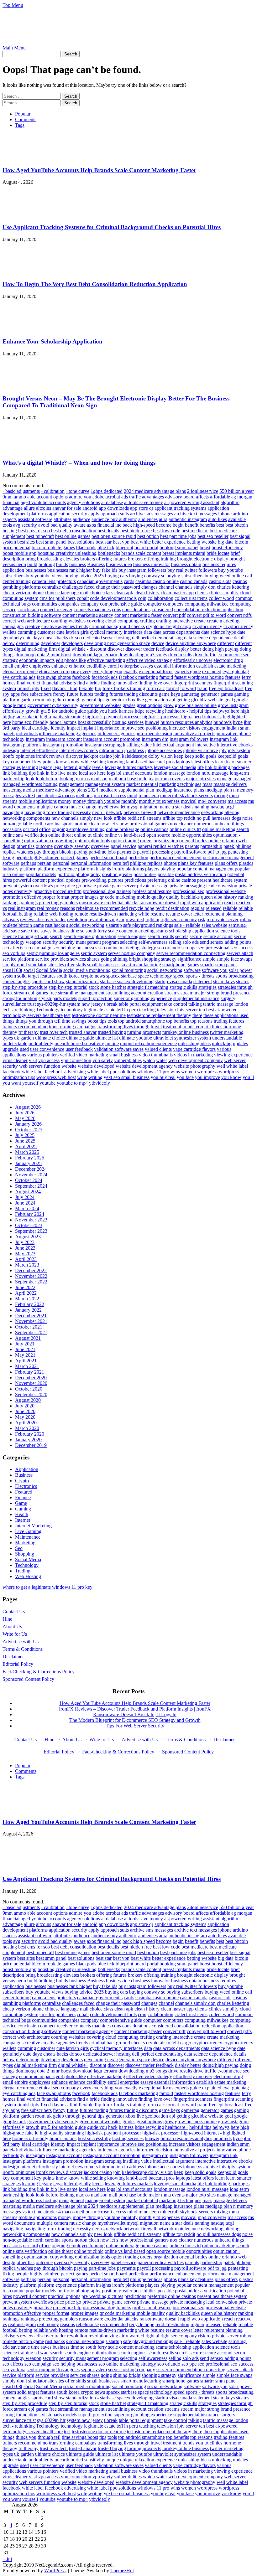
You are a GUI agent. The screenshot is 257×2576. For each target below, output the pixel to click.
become (164, 525)
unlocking (222, 1043)
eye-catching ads (19, 677)
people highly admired (37, 857)
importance (108, 728)
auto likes (218, 519)
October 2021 (29, 1327)
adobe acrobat (106, 497)
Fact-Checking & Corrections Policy (39, 1672)
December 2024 (31, 1169)
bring (31, 559)
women (189, 1072)
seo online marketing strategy (127, 948)
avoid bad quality (55, 525)
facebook (81, 677)
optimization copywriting (49, 841)
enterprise (130, 666)
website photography (195, 1066)
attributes (63, 519)
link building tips (19, 773)
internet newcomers (79, 750)
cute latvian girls (73, 632)
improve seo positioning (144, 728)
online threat (60, 835)
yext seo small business (127, 1077)
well (221, 1066)
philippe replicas (146, 863)
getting (183, 700)
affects (202, 497)
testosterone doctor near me (99, 1015)
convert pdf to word (206, 615)
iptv (223, 750)
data (148, 632)
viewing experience (233, 1055)
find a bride (88, 683)
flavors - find (65, 688)
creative (32, 626)
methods (84, 795)
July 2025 (25, 1135)
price (59, 886)
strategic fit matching (148, 987)
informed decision (154, 733)
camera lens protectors (54, 581)
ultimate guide (80, 1038)
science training (18, 936)
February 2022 (30, 1304)
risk (202, 919)
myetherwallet (111, 807)
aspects (10, 519)
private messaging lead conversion (203, 886)
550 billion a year (237, 491)
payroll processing (155, 852)
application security (68, 514)
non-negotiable (17, 824)
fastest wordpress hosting (199, 677)
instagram (35, 739)
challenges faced (78, 587)
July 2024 (25, 1197)
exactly (131, 671)
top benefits (178, 1021)
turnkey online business (186, 1032)
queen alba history (219, 897)
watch (149, 1060)
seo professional (214, 948)
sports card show (48, 981)
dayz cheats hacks (50, 638)
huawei (152, 722)
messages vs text (19, 795)
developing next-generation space (117, 643)
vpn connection (76, 1060)
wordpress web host (56, 1077)
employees (40, 666)
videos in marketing (193, 1055)
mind (132, 795)
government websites (100, 705)
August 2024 (28, 1192)
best (220, 525)
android (90, 508)
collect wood (221, 598)
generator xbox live (125, 700)
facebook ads (105, 677)
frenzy (59, 694)
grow (168, 705)
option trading (125, 841)
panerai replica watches (161, 846)
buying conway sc (147, 576)
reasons (68, 908)
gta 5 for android (57, 711)
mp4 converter (212, 801)
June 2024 (25, 1203)
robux (246, 919)
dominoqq (26, 655)
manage (225, 779)
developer (50, 643)
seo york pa (14, 953)
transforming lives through (123, 1027)
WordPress (55, 2571)
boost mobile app (19, 553)
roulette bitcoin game (23, 925)
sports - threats (200, 976)
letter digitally (77, 767)
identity (58, 728)
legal (58, 767)
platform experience (57, 869)
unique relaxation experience (148, 1043)
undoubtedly (41, 1043)
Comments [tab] (26, 119)
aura (163, 519)
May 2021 (25, 1355)
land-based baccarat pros (150, 762)
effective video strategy (149, 660)
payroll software (190, 852)
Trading (23, 1571)
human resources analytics (186, 722)
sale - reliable (187, 925)
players (152, 869)
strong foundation (20, 998)
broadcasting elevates (58, 559)
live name (68, 773)
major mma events (167, 779)
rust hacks (55, 925)
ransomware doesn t (159, 903)
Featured (24, 1492)
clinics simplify (224, 593)
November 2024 (31, 1175)
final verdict (28, 683)
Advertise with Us (21, 1642)
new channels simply (72, 818)
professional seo (189, 891)
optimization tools (92, 841)
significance (189, 959)
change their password (118, 587)
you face (185, 1077)
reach (229, 903)
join (117, 756)
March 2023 (27, 1265)
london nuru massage (207, 773)
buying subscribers (185, 576)
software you (215, 970)
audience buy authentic (114, 519)
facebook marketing (138, 677)
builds (62, 564)
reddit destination (172, 908)
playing (168, 869)
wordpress (207, 1072)
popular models (41, 874)
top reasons (201, 1021)
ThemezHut (122, 2571)
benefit (192, 525)
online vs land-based (125, 835)
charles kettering (233, 587)
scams (162, 931)
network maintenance (178, 812)
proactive (43, 891)
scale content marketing (131, 931)
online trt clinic (89, 835)
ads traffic (131, 497)
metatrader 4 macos (55, 795)
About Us (12, 1626)
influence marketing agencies (68, 733)
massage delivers (230, 784)
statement (203, 981)
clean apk (124, 593)
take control (176, 1004)
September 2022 (31, 1282)
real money (48, 908)
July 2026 (25, 1113)
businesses (36, 570)
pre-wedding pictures (102, 880)
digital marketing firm (35, 649)
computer (152, 604)
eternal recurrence (20, 671)
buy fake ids (105, 570)
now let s (109, 824)
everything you (107, 671)
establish (205, 666)
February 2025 (30, 1158)
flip (98, 688)
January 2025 (28, 1163)
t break (111, 1004)
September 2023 (31, 1231)
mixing (221, 795)
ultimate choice (50, 1038)
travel (156, 1027)
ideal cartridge (36, 728)
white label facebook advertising (54, 1072)
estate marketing (230, 666)
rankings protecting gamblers (49, 903)
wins (175, 1072)
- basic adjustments (21, 491)
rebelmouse (87, 908)
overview (100, 846)
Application (27, 1469)
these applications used (226, 1015)
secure (196, 936)
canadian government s (100, 581)
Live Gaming (28, 1531)
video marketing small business (107, 1055)
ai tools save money (144, 502)
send (205, 942)
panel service (123, 846)
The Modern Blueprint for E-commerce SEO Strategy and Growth (135, 1720)
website (69, 1066)
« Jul (7, 2559)
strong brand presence (229, 993)
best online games (73, 536)
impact (73, 728)
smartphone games (181, 965)
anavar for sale (67, 508)
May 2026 (25, 1118)
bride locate (218, 553)
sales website (214, 925)
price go (73, 886)
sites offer (65, 965)
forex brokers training (124, 688)
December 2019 (31, 1445)
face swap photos (54, 677)
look (30, 779)
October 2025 (29, 1130)
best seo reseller (213, 536)
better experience (169, 542)
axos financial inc (104, 525)
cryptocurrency (207, 626)
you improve (207, 1077)
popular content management (205, 869)
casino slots (220, 581)
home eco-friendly (30, 722)
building (47, 564)
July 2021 (25, 1344)
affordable (220, 497)
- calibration (53, 491)
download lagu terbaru (95, 655)
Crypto (22, 1481)
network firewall (140, 812)
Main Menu (14, 48)
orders (146, 841)
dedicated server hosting (107, 638)
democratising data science (181, 638)
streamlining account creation (134, 993)
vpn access (49, 1060)
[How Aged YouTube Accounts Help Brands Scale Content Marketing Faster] (21, 158)
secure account (218, 936)
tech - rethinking (19, 1010)
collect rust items (191, 598)
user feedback (79, 1049)
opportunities (199, 835)
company (90, 604)
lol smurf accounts (134, 773)
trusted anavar (83, 1032)
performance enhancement (176, 857)
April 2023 (26, 1259)
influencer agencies (116, 733)
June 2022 (25, 1287)
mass (207, 784)
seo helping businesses (75, 948)
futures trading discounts (134, 694)
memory (245, 790)
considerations (136, 609)
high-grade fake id (21, 717)
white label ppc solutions (112, 1072)
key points (44, 762)
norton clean (87, 824)
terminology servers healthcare (33, 1015)
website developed (96, 1066)
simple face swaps (234, 959)
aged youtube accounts (43, 502)
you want (12, 1083)
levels (98, 767)
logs (111, 773)
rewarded (135, 919)
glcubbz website (207, 700)
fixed (46, 688)
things (8, 1021)
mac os (83, 779)
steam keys (224, 981)
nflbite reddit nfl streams (138, 818)
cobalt (83, 598)
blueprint (124, 547)
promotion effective (22, 897)
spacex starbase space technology (139, 976)
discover (116, 649)
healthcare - (177, 711)
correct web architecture (26, 621)
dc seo (76, 638)
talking (195, 1004)
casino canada (194, 581)
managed (242, 779)
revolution (77, 919)
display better (188, 649)
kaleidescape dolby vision (147, 756)
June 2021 (25, 1349)
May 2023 (25, 1254)
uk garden (24, 1038)
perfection (138, 857)
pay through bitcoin (53, 852)
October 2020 (29, 1389)
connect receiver (56, 609)
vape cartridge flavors (194, 1049)
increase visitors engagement (197, 728)
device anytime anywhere (191, 643)
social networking (165, 970)
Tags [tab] (20, 125)
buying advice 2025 (84, 576)
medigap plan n (220, 790)
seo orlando (169, 948)
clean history (147, 593)
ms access (237, 801)
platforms (135, 869)
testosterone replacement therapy (159, 1015)
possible (166, 874)
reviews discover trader (43, 919)
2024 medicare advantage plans (155, 491)
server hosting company (132, 953)
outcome (44, 846)
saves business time (60, 931)
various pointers (43, 1055)
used (24, 1049)
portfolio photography (79, 874)
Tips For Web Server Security (135, 1726)
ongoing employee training (78, 829)
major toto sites (201, 779)
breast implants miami (184, 553)
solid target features (36, 976)
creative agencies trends (65, 626)
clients (201, 593)
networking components (26, 818)
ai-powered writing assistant (192, 502)
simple (209, 959)
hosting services (128, 722)
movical (189, 801)
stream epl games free (35, 993)
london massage (169, 773)
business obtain (186, 564)
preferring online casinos (172, 880)
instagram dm (155, 739)
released (214, 908)
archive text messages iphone (203, 514)
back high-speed (139, 525)
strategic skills (183, 987)
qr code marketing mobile (125, 897)
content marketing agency (88, 615)
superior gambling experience (143, 998)
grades (129, 705)
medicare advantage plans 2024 (67, 790)
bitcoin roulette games (53, 547)
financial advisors (59, 683)
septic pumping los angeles (53, 953)
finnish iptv (28, 688)
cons (116, 609)
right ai (152, 919)
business (78, 564)
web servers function (40, 1066)
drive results (180, 655)
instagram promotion (63, 745)
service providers (52, 959)
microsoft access (110, 795)
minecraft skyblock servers (186, 795)
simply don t (15, 965)
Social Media (49, 970)
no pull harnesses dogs (219, 818)
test (67, 1015)
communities (45, 604)
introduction (111, 750)
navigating (13, 812)
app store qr (142, 508)
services (78, 959)
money (65, 801)
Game (21, 1503)
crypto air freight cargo (169, 626)
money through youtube (96, 801)
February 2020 (30, 1434)
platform (28, 869)
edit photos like (71, 660)
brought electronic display (203, 559)
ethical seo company (59, 671)
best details (108, 531)
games (227, 694)
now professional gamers (144, 824)
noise (247, 818)
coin (142, 598)
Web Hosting (28, 1576)
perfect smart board (108, 857)
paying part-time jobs (95, 852)
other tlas (26, 846)
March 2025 (27, 1152)
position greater (117, 874)
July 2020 (25, 1406)
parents (192, 846)
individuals (27, 733)
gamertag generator (200, 694)
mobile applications (38, 801)
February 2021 (30, 1372)
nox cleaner (181, 824)
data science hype (219, 632)
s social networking (85, 925)
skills (81, 965)
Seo (19, 1548)
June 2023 (25, 1248)
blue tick (106, 547)
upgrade (10, 1049)
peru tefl (121, 863)
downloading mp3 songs (143, 655)
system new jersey (85, 1004)
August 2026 (28, 1107)
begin (178, 525)
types (8, 1038)
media (29, 790)
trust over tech (54, 1032)
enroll (113, 666)
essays (147, 666)
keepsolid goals (233, 756)
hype (238, 722)
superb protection (95, 998)
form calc (156, 688)
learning (30, 767)
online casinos (154, 829)
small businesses (103, 965)
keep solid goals (200, 756)
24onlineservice (203, 491)
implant (89, 728)
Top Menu (13, 5)
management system (105, 784)
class (108, 593)
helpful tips (200, 711)
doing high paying (220, 649)
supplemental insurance (196, 998)
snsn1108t (12, 970)
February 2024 (30, 1214)
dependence (221, 638)
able (31, 497)
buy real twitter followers (192, 570)
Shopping (25, 1554)
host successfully (94, 722)
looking (67, 779)
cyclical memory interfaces (116, 632)
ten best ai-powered (218, 1010)
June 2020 (25, 1411)
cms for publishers (58, 598)
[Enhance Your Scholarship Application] (21, 329)
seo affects (13, 948)
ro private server (223, 919)
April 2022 (26, 1293)
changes (149, 587)
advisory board (180, 497)
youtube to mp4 (72, 1083)
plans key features (196, 863)
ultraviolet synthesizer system (182, 1038)
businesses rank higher (70, 570)
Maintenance (28, 1537)
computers (173, 604)
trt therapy (29, 1032)
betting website (202, 542)
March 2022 (27, 1299)
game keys (169, 694)
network (114, 812)
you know (231, 1077)
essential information (175, 666)
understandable (227, 1038)
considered (162, 609)
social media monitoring (87, 970)
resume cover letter (184, 914)
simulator (37, 965)
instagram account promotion (112, 739)
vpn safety (103, 1060)
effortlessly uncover (193, 660)
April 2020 (26, 1423)
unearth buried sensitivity (79, 1043)
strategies (207, 987)
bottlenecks (109, 553)
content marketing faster (138, 615)
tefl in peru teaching (136, 1010)
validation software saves (119, 1049)
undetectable (15, 1043)
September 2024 (31, 1186)
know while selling (87, 762)
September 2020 (31, 1394)
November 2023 (31, 1220)
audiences (148, 519)
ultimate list (107, 1038)
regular (197, 908)
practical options (64, 880)
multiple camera (52, 807)
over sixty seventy (72, 846)
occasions (12, 829)
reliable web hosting (53, 914)
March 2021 (27, 1366)
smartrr (207, 965)
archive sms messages (152, 514)
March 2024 (27, 1208)
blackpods (86, 547)
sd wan (42, 936)
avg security (25, 525)
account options (52, 497)
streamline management (81, 993)
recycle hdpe (142, 908)
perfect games (74, 857)
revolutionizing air (106, 919)
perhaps (28, 863)
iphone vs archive (200, 750)
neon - (98, 812)
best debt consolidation (74, 531)
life (201, 767)
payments (126, 852)
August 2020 (28, 1400)
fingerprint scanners (193, 683)
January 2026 (28, 1124)
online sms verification (25, 835)
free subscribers (36, 694)
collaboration (160, 598)
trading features (229, 1021)
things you (26, 1021)
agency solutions (84, 502)
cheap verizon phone (23, 593)
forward (188, 688)
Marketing (25, 1543)
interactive (205, 745)
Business (96, 564)
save (15, 931)
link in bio (47, 773)
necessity (82, 812)
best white (141, 542)
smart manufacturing (141, 965)
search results (161, 936)
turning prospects (144, 1032)
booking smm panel (179, 547)
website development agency (144, 1066)
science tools (228, 931)
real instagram (22, 908)
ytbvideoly (100, 1083)
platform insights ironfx (101, 869)
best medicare (195, 531)
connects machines (92, 609)
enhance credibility (88, 666)
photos (170, 863)
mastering (12, 790)
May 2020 (25, 1417)
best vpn (121, 542)
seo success (242, 948)
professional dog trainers (107, 891)
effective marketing (106, 660)
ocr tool (30, 829)
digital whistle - (73, 649)
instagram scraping (103, 745)
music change (83, 807)
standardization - (82, 981)
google (241, 700)
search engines (132, 936)
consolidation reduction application (209, 609)
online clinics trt (185, 829)
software (192, 970)
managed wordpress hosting (30, 784)
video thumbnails (156, 1055)
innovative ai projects (194, 733)
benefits (207, 525)
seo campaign (38, 948)
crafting (147, 621)
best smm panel (51, 542)
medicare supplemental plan (127, 790)
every (86, 671)
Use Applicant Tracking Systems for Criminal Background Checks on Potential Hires (112, 227)
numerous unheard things (219, 824)
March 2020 (27, 1428)
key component (18, 762)
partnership (211, 846)
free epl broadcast (226, 688)
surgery (228, 998)
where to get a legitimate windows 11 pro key (47, 1587)
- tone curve (78, 491)
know (61, 762)
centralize (51, 587)
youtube (47, 1083)
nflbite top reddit (179, 818)
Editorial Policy (18, 1664)
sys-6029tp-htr (51, 1004)
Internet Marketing (33, 1526)
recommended (114, 908)
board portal (146, 547)
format (173, 688)
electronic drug (228, 660)
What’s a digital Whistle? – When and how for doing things (79, 463)
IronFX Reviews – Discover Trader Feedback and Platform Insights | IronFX (135, 1709)
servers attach (240, 953)
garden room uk (36, 700)
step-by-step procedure (25, 987)
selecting (129, 942)
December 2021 (31, 1316)
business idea (119, 564)
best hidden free (136, 531)
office (45, 829)
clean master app (177, 593)
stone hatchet (113, 987)
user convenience (47, 1049)
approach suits (115, 514)
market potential (142, 784)
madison (99, 779)
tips (103, 1021)
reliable (230, 908)
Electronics (26, 1486)
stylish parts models (58, 998)
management (71, 784)
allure (29, 508)
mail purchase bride (128, 779)
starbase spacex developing (127, 981)
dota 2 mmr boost (54, 655)
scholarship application (191, 931)
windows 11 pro (153, 1072)
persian (44, 863)
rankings (11, 903)
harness (126, 711)
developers (72, 643)
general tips (93, 700)
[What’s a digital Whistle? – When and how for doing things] (21, 450)
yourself (30, 1083)
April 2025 (26, 1146)
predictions (135, 880)
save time (30, 931)
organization (166, 841)
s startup (114, 925)
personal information (91, 863)
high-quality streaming (62, 717)
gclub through (67, 700)
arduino (240, 514)
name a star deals (177, 807)
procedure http (67, 891)
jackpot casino (98, 756)
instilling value (137, 745)
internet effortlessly (39, 750)
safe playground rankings (148, 925)
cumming (27, 632)
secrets (182, 936)
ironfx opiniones (19, 756)
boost (205, 547)
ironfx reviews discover (59, 756)
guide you (97, 711)
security (50, 942)
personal (61, 863)
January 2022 (28, 1310)
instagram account (64, 739)
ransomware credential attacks (109, 903)
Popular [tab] (23, 114)
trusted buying (112, 1032)
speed (179, 976)
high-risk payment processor (113, 717)
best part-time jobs (178, 536)
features (233, 677)
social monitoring (129, 970)
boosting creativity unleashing (67, 553)
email (8, 666)
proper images (84, 897)
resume (157, 914)
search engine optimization (90, 936)
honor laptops (63, 722)
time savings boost (80, 1021)
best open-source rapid (114, 536)
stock (94, 987)
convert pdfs (239, 615)
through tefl (49, 1021)
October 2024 (29, 1180)
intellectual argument (173, 745)
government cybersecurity (53, 705)
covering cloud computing (113, 621)
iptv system (239, 750)
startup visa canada (173, 981)
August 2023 (28, 1237)
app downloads (114, 508)
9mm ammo (14, 497)
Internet (23, 1520)
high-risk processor (161, 717)
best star (104, 542)
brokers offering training (152, 559)
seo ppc (189, 948)
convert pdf (174, 615)
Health (22, 1514)
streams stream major (185, 993)
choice (96, 593)
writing (95, 1077)
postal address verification (200, 874)
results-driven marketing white (119, 914)
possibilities (145, 874)
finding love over (155, 683)
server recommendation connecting (191, 953)
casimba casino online (157, 581)
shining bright (127, 959)
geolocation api (160, 700)
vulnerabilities (128, 1060)
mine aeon (149, 795)
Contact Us (14, 1611)
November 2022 (31, 1276)
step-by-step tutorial (68, 987)
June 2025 (25, 1141)
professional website (226, 891)
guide (80, 711)
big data (226, 542)
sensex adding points (231, 942)
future (73, 694)
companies (69, 604)
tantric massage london (226, 1004)
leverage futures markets (129, 767)
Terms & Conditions (23, 1649)
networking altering (220, 812)
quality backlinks (183, 897)
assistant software (35, 519)
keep (179, 756)
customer (46, 632)
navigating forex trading (48, 812)
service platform (18, 959)
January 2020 (28, 1440)
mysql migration (143, 807)
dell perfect (143, 638)
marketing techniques (180, 784)
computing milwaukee (207, 604)
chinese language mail (67, 593)
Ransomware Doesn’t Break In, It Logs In (135, 1714)
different (226, 643)
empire (21, 666)
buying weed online (224, 576)
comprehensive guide (121, 604)
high (245, 711)
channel (166, 587)
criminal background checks (117, 626)
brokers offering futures (103, 559)
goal (229, 700)
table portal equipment (141, 1004)
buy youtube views (45, 576)
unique (112, 1043)
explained (212, 671)
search (56, 936)
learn (220, 762)
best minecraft (40, 536)
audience (81, 519)
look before (47, 779)
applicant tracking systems (180, 508)
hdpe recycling (149, 711)
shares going (100, 959)
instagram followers (189, 739)
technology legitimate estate (88, 1010)
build (32, 564)
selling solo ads (184, 942)
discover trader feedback (149, 649)
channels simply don (195, 587)
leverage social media (175, 767)
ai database (112, 502)
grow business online (196, 705)
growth (32, 711)
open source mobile (166, 835)
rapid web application (202, 903)
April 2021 (26, 1361)
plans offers (226, 863)
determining (28, 643)
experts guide (188, 671)
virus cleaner (15, 1060)
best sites (26, 542)
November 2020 (31, 1383)
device (158, 643)
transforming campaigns (73, 1027)
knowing (116, 762)
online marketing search (226, 829)
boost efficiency (227, 547)
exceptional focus (156, 671)
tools (112, 1021)
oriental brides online (200, 841)
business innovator (152, 564)
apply (94, 514)
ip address (134, 750)
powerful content (30, 880)
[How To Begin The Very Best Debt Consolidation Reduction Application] (21, 272)
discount (98, 649)
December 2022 (31, 1270)
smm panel (226, 965)
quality (158, 897)
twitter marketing (227, 1032)
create (200, 621)
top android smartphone (142, 1021)
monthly (129, 801)
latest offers (202, 762)
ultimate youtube (136, 1038)
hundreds (223, 722)
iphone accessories (163, 750)
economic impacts (37, 660)
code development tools (113, 598)
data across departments (177, 632)
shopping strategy (159, 959)
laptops (183, 762)
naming (202, 807)
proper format (56, 897)
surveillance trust (19, 1004)
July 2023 (25, 1242)
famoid (166, 677)
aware (80, 525)
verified (67, 1055)
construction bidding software (32, 615)
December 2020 (31, 1378)
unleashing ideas (194, 1043)
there (197, 1015)
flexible (86, 688)
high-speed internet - (201, 717)
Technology (48, 1010)
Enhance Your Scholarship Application (52, 341)
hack (113, 711)
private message (153, 886)
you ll (248, 1077)
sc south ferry (94, 931)
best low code (167, 531)
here (235, 711)
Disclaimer (13, 1657)
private (89, 886)
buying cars (116, 576)
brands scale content (141, 553)
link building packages (227, 767)
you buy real (163, 1077)
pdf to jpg (217, 852)
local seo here (92, 773)
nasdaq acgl (222, 807)
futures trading (94, 694)
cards (129, 581)
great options (149, 705)
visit (33, 1060)
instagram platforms (22, 745)
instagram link (224, 739)
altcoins (44, 508)
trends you (193, 1027)
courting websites (68, 621)
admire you (80, 497)
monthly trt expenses (159, 801)
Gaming (23, 1509)
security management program (89, 942)
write (82, 1077)
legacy (46, 767)
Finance (23, 1497)
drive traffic (205, 655)
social (29, 970)
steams (243, 981)
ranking (246, 897)
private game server (116, 886)
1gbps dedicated (107, 491)
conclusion (28, 609)
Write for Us (15, 1634)
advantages (153, 497)
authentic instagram (188, 519)
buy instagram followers (142, 570)
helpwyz (221, 711)
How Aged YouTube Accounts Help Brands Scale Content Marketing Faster (99, 170)
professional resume (152, 891)
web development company (196, 1060)
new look (103, 818)
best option (148, 536)
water (162, 1060)
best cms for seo (34, 531)
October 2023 (29, 1225)
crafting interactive (174, 621)
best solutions (81, 542)
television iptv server (177, 1010)
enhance (60, 666)
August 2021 (28, 1338)
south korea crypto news (81, 976)
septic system (94, 953)
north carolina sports (53, 824)
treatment (172, 1027)
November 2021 (31, 1321)
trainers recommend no (25, 1027)
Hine (7, 1619)
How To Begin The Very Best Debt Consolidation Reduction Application (95, 284)
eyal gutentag (236, 671)
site (51, 965)
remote (81, 914)
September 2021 (31, 1332)
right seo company (179, 919)
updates (240, 1043)
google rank (14, 705)
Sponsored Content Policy (28, 1679)
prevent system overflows (28, 886)
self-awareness (153, 942)
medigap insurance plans (180, 790)
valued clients (158, 1049)
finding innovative (119, 683)
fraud (202, 688)
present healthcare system (222, 880)
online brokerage (123, 829)
